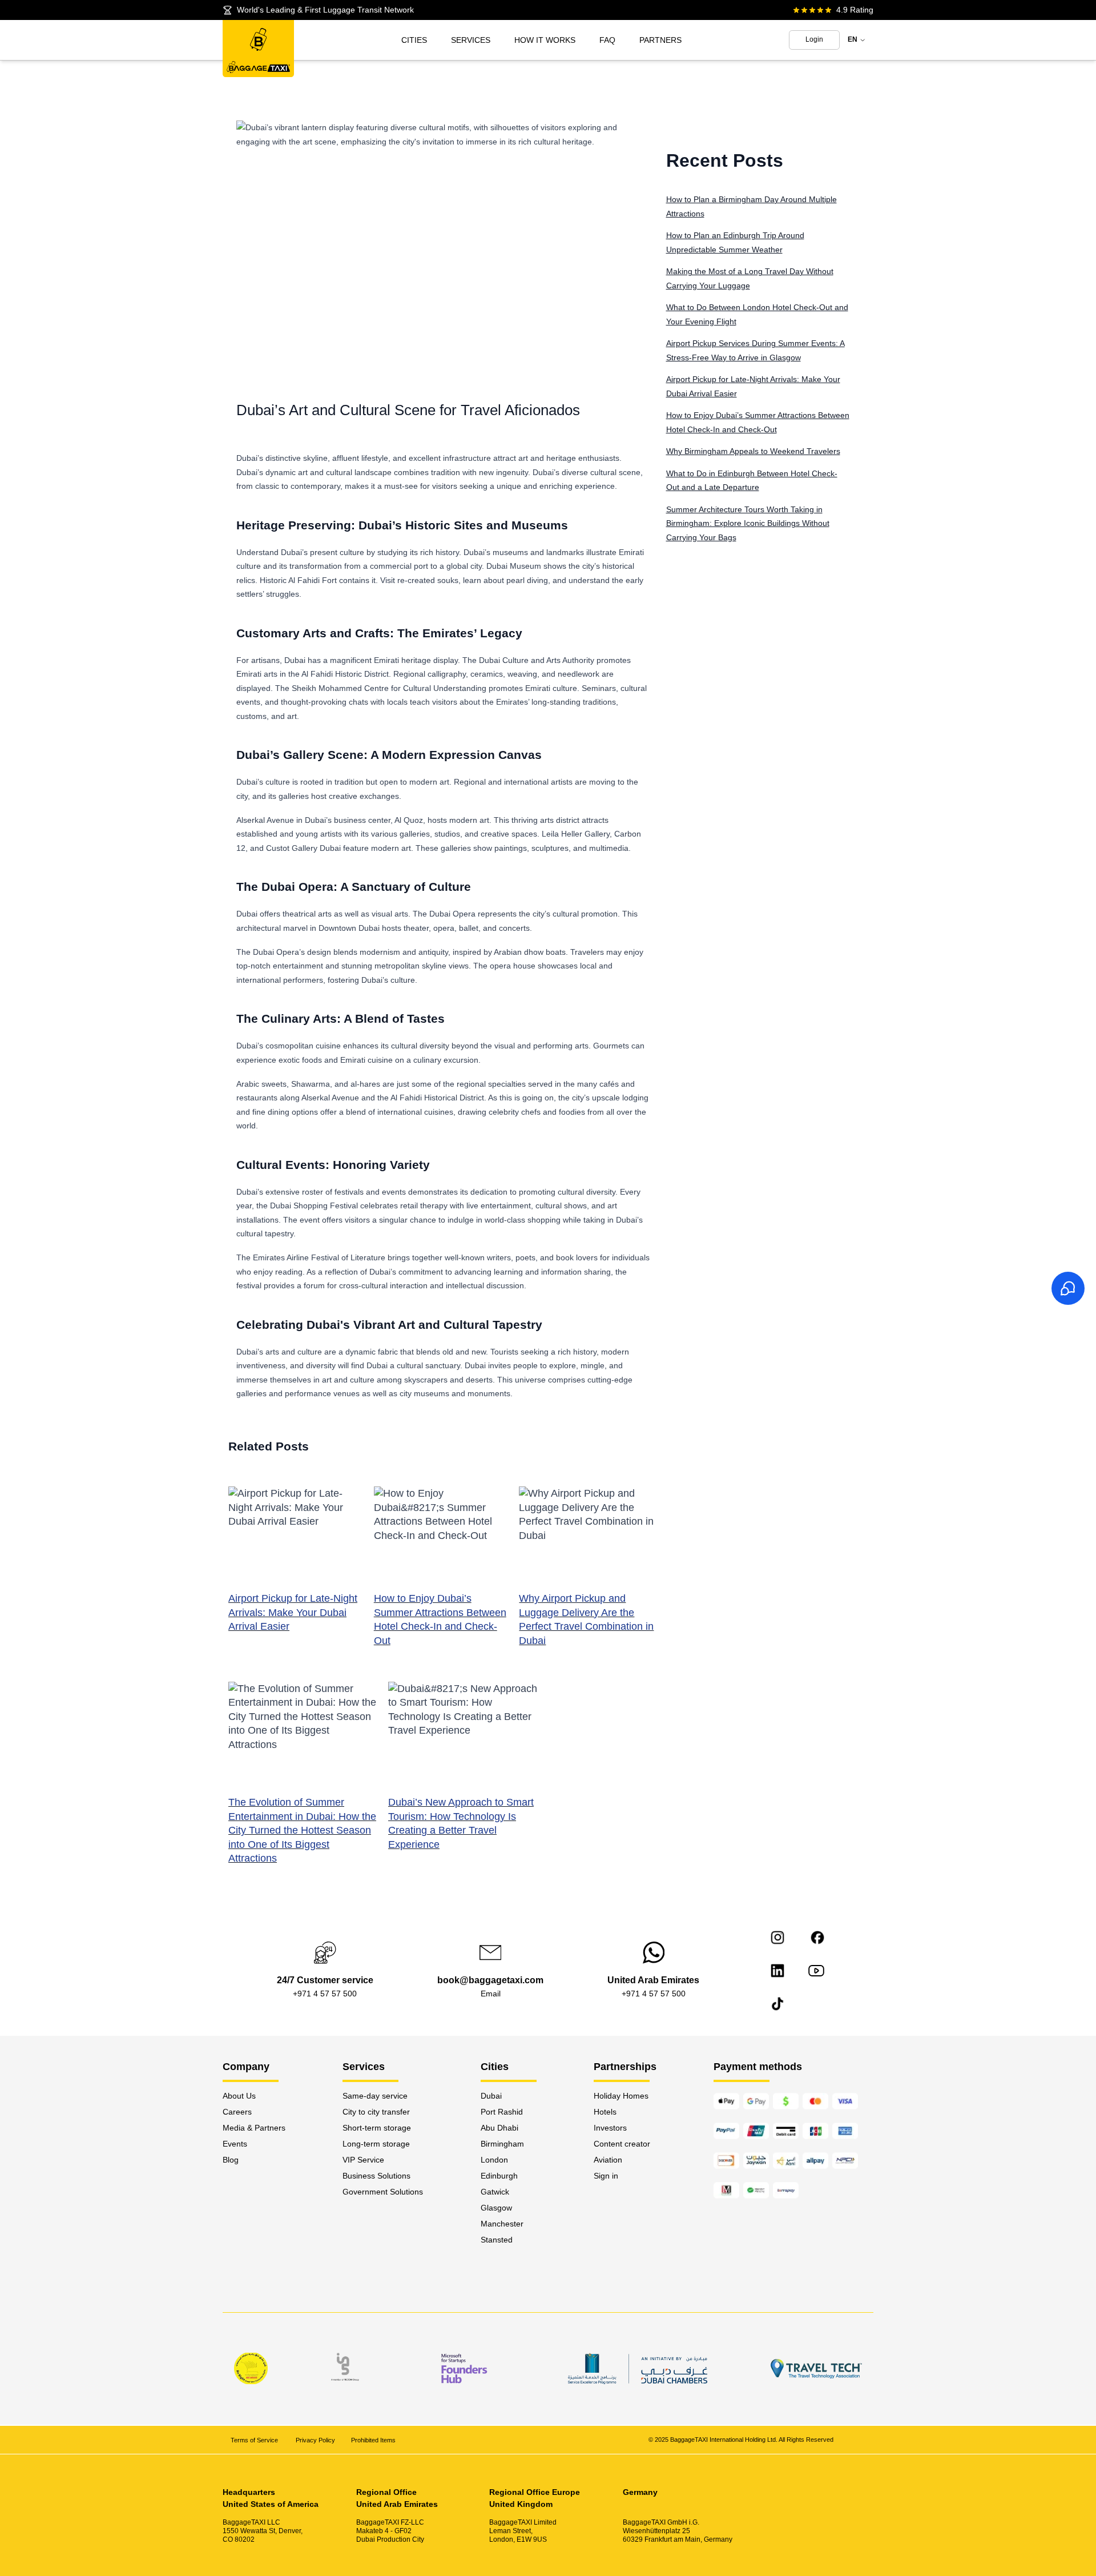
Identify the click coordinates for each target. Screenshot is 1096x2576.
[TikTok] (777, 2004)
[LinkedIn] (777, 1971)
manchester (502, 2224)
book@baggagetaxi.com (490, 1980)
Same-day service (375, 2096)
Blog (231, 2160)
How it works (545, 40)
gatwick (495, 2192)
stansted (497, 2240)
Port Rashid (502, 2112)
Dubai (491, 2096)
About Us (239, 2096)
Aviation (608, 2160)
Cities (414, 40)
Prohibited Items (373, 2440)
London (494, 2160)
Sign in (606, 2176)
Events (235, 2144)
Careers (237, 2112)
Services (471, 40)
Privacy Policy (315, 2440)
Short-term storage (377, 2128)
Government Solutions (383, 2192)
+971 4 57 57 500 (325, 1994)
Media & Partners (254, 2128)
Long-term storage (376, 2144)
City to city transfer (376, 2112)
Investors (610, 2128)
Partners (660, 40)
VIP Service (363, 2160)
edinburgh (499, 2176)
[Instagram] (777, 1938)
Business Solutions (376, 2176)
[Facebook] (817, 1938)
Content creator (622, 2144)
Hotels (605, 2112)
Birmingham (502, 2144)
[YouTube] (816, 1971)
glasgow (496, 2208)
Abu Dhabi (499, 2128)
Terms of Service (255, 2440)
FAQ (607, 40)
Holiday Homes (621, 2096)
